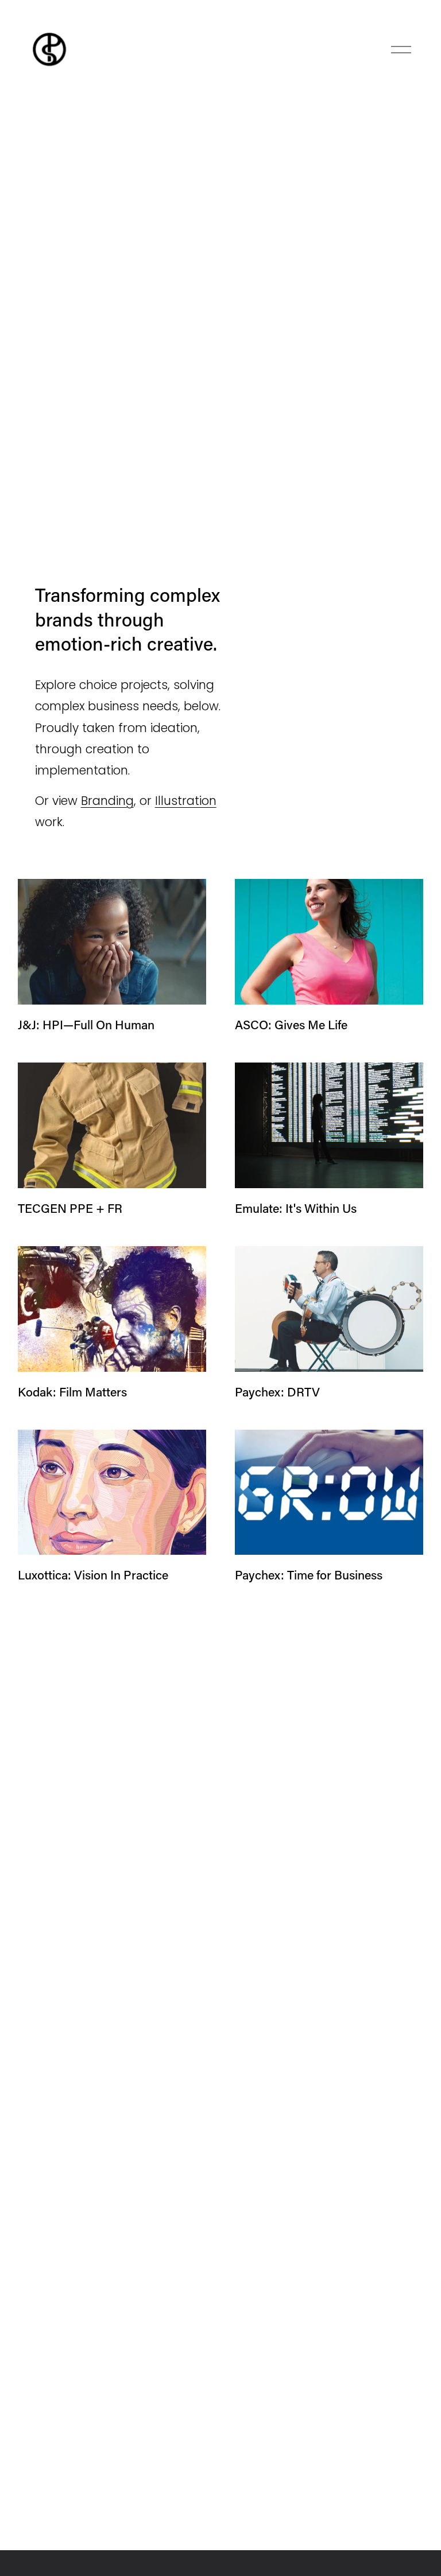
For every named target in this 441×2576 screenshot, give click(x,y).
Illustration (186, 801)
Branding (107, 801)
